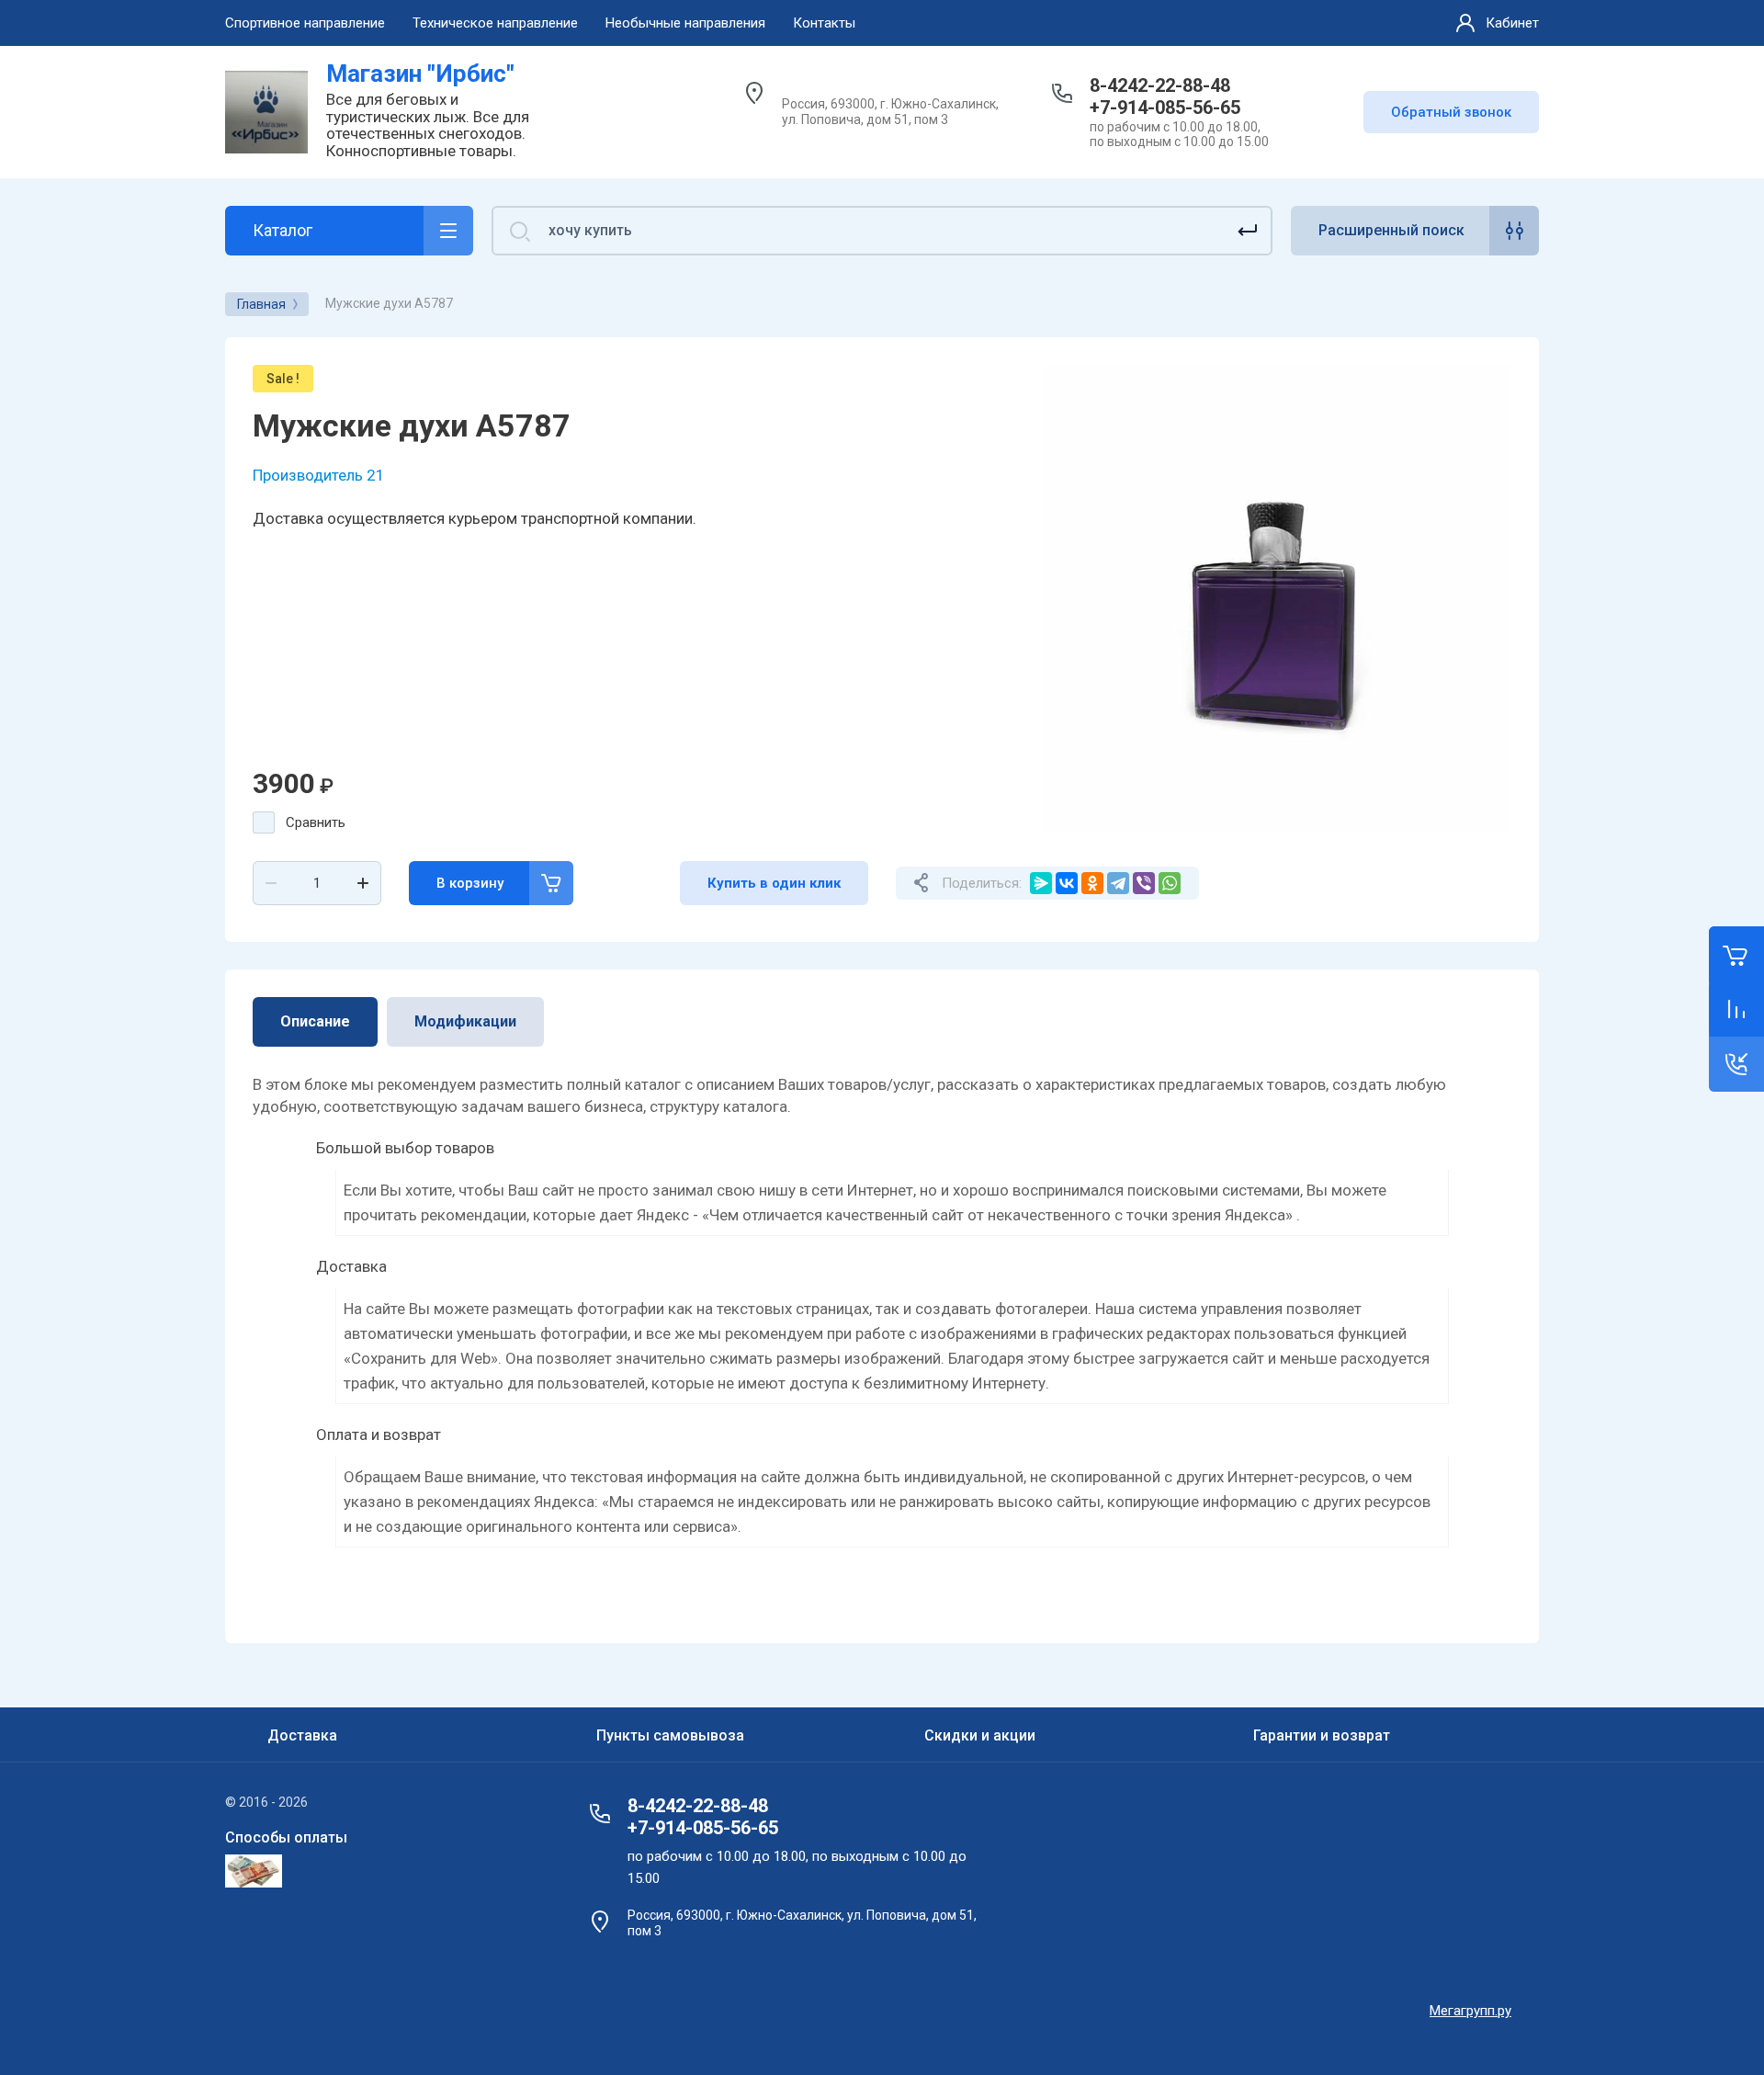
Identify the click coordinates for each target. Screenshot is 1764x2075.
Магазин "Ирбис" (420, 74)
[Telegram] (1118, 883)
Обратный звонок (1451, 112)
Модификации (465, 1021)
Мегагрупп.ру (1470, 2011)
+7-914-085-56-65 (1165, 108)
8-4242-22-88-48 (1160, 85)
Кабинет (1512, 23)
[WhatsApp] (1170, 883)
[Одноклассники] (1092, 883)
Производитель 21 (319, 475)
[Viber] (1144, 883)
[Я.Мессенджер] (1041, 883)
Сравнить (316, 822)
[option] (1277, 599)
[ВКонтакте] (1067, 883)
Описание (315, 1021)
